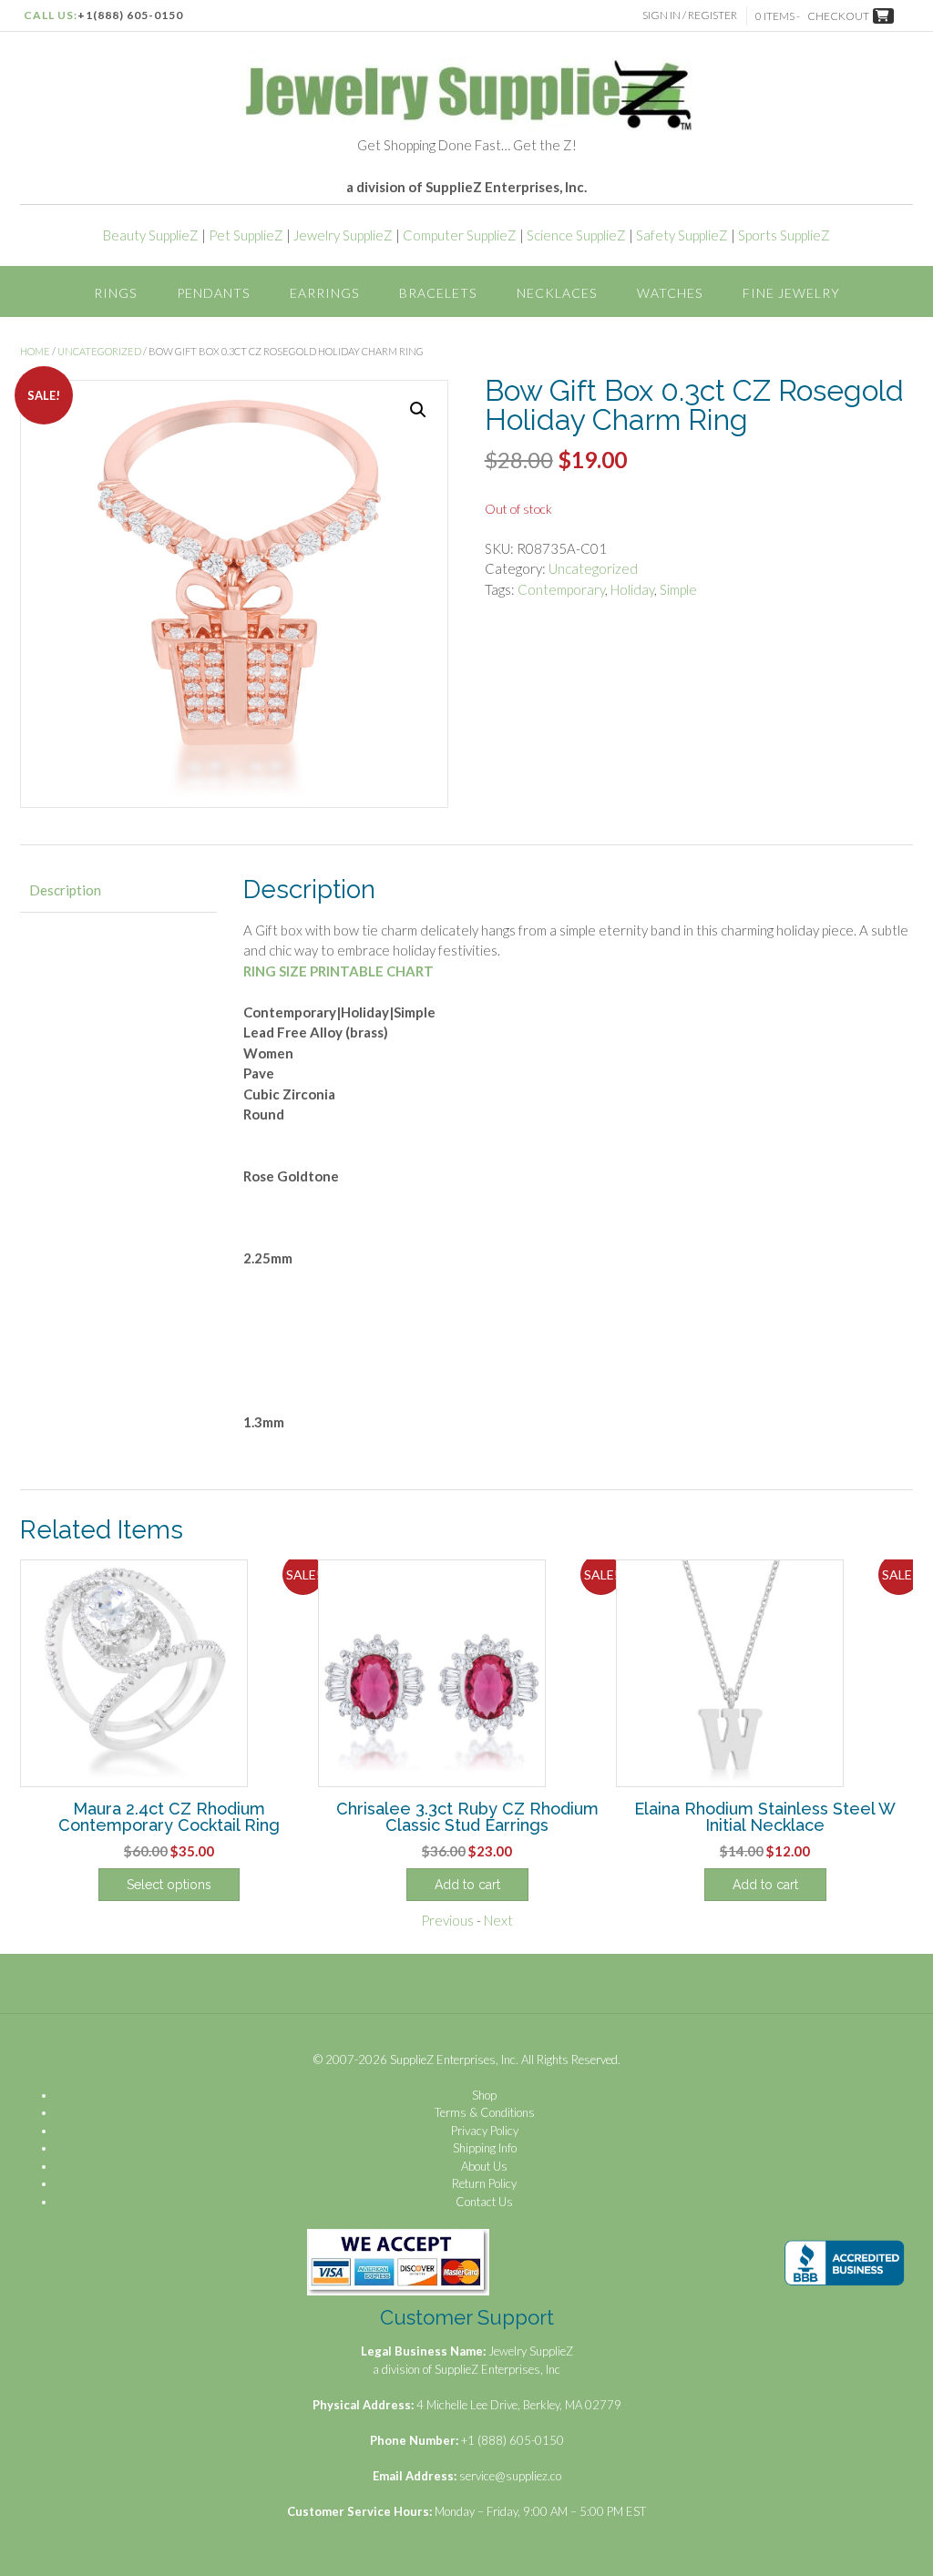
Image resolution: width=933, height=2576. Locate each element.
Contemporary (561, 589)
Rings (115, 293)
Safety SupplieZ (682, 235)
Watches (670, 293)
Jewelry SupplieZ (343, 235)
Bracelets (438, 293)
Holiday (632, 589)
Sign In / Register (690, 15)
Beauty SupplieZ (151, 235)
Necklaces (557, 293)
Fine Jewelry (791, 293)
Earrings (324, 293)
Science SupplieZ (576, 235)
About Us (484, 2166)
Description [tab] (65, 890)
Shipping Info (485, 2148)
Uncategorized (99, 351)
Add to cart (467, 1885)
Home (35, 351)
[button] (418, 410)
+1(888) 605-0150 (130, 15)
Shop (484, 2095)
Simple (678, 589)
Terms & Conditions (485, 2112)
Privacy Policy (485, 2131)
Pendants (213, 293)
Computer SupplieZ (460, 235)
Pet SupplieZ (246, 235)
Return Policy (484, 2183)
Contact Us (484, 2202)
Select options (169, 1885)
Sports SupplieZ (784, 235)
